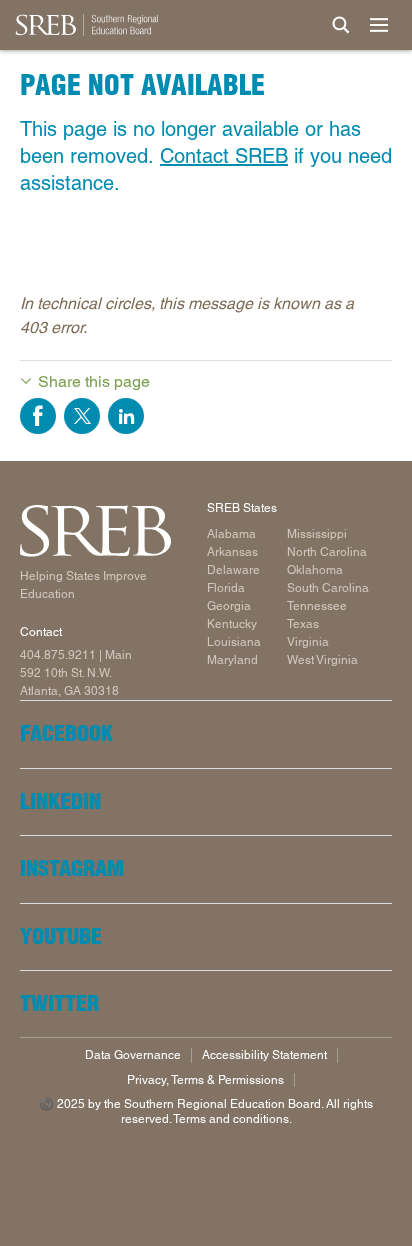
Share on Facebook (38, 416)
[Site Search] (341, 25)
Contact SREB (224, 156)
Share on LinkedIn (126, 416)
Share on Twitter (82, 416)
